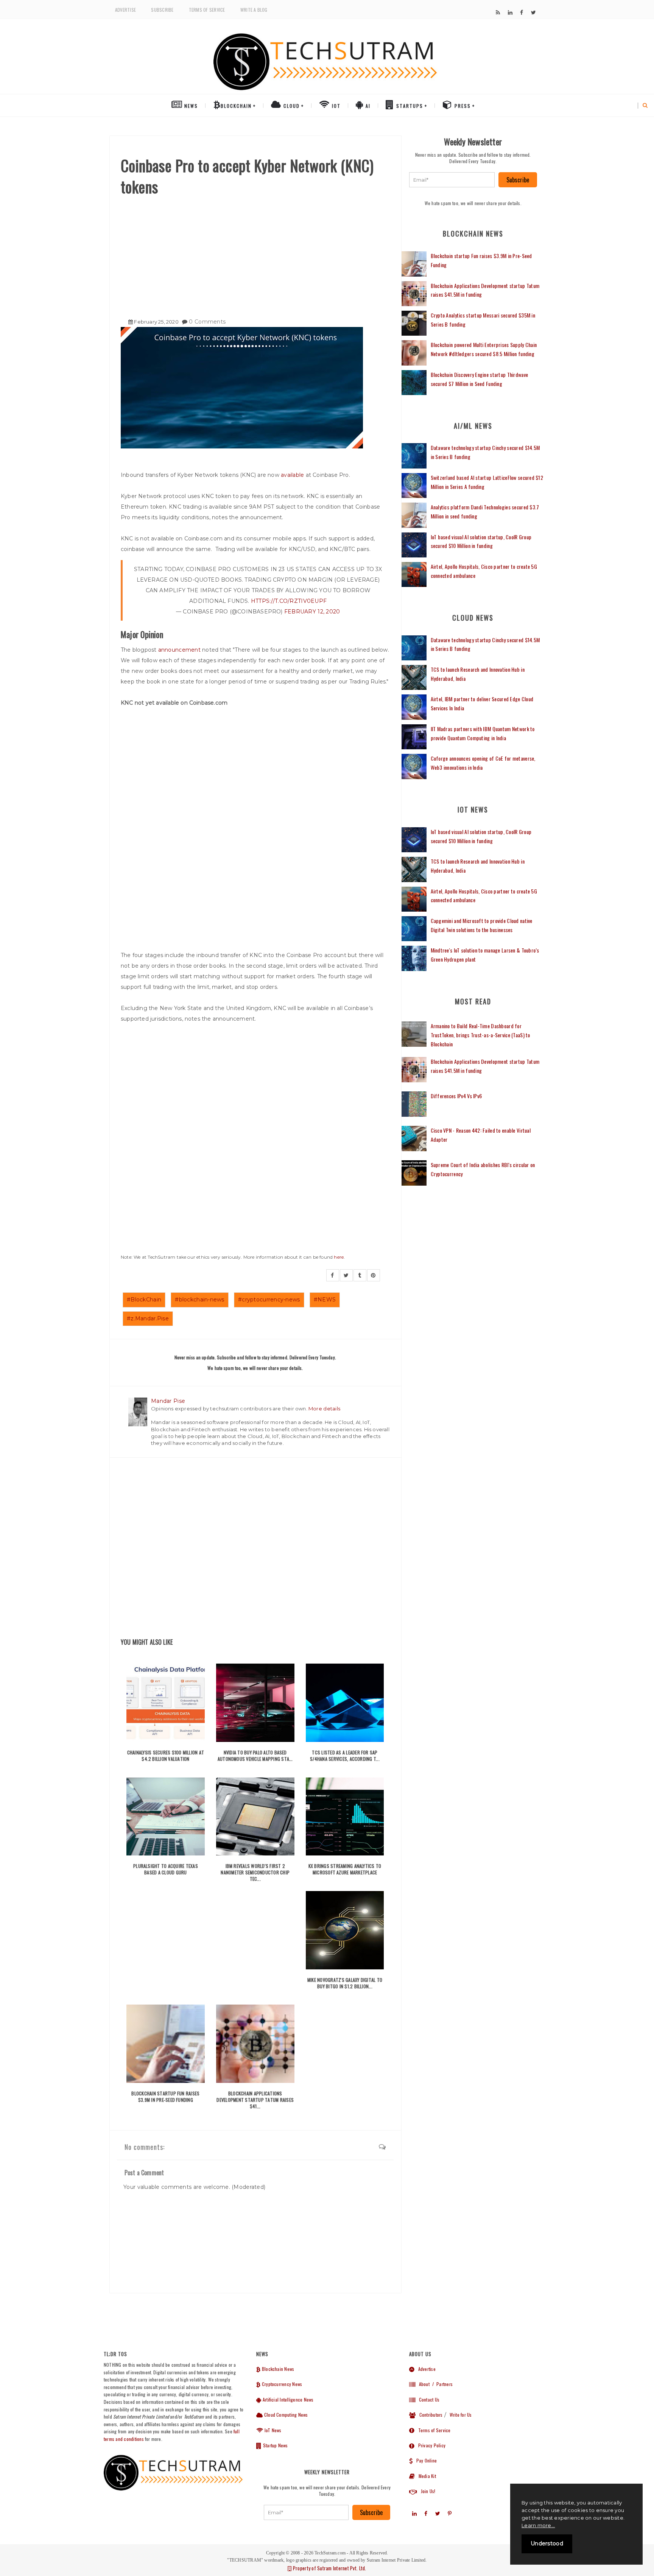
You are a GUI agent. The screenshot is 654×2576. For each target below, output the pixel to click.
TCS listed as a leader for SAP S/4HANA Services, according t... (345, 1756)
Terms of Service (207, 10)
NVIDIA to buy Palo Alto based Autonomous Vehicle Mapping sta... (255, 1756)
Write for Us (461, 2415)
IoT (335, 106)
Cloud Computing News (285, 2415)
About (422, 2384)
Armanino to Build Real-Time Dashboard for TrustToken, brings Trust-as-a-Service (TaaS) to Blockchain (480, 1035)
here (339, 1257)
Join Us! (426, 2491)
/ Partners (442, 2384)
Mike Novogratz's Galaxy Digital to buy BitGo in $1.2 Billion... (345, 1983)
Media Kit (425, 2476)
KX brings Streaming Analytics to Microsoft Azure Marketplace (345, 1869)
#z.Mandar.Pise (148, 1318)
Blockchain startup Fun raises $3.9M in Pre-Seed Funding (165, 2097)
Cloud (291, 106)
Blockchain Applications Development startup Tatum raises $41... (255, 2100)
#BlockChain (144, 1300)
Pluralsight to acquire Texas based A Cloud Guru (166, 1869)
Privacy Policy (430, 2445)
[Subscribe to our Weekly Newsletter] (452, 180)
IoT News (272, 2430)
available (293, 475)
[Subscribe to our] (498, 12)
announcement (179, 650)
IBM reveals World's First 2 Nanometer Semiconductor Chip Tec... (255, 1872)
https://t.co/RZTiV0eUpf (289, 601)
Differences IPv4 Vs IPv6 (456, 1096)
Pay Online (425, 2460)
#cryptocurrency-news (269, 1300)
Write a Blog (254, 10)
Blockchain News (277, 2369)
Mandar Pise (168, 1401)
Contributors (429, 2415)
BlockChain (236, 106)
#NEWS (325, 1300)
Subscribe (162, 10)
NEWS (190, 106)
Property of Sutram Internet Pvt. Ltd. (329, 2568)
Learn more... (538, 2525)
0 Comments (207, 322)
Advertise (125, 10)
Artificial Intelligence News (287, 2399)
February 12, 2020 (312, 612)
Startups (409, 106)
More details (324, 1409)
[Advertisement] (255, 254)
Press (462, 106)
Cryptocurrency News (281, 2384)
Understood (547, 2543)
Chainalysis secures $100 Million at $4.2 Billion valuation (166, 1756)
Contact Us (427, 2399)
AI (367, 106)
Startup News (275, 2445)
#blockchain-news (199, 1300)
